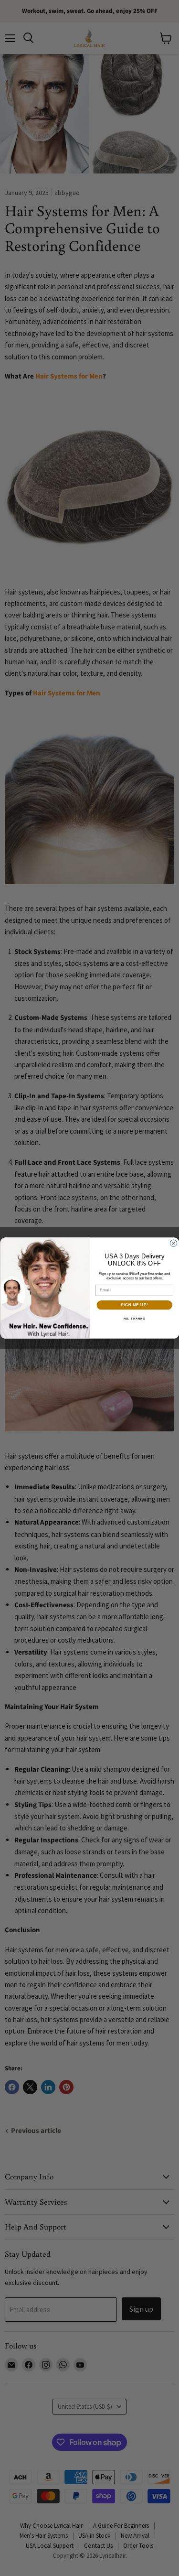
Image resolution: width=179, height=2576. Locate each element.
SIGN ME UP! (134, 1305)
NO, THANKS (134, 1319)
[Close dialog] (173, 1243)
